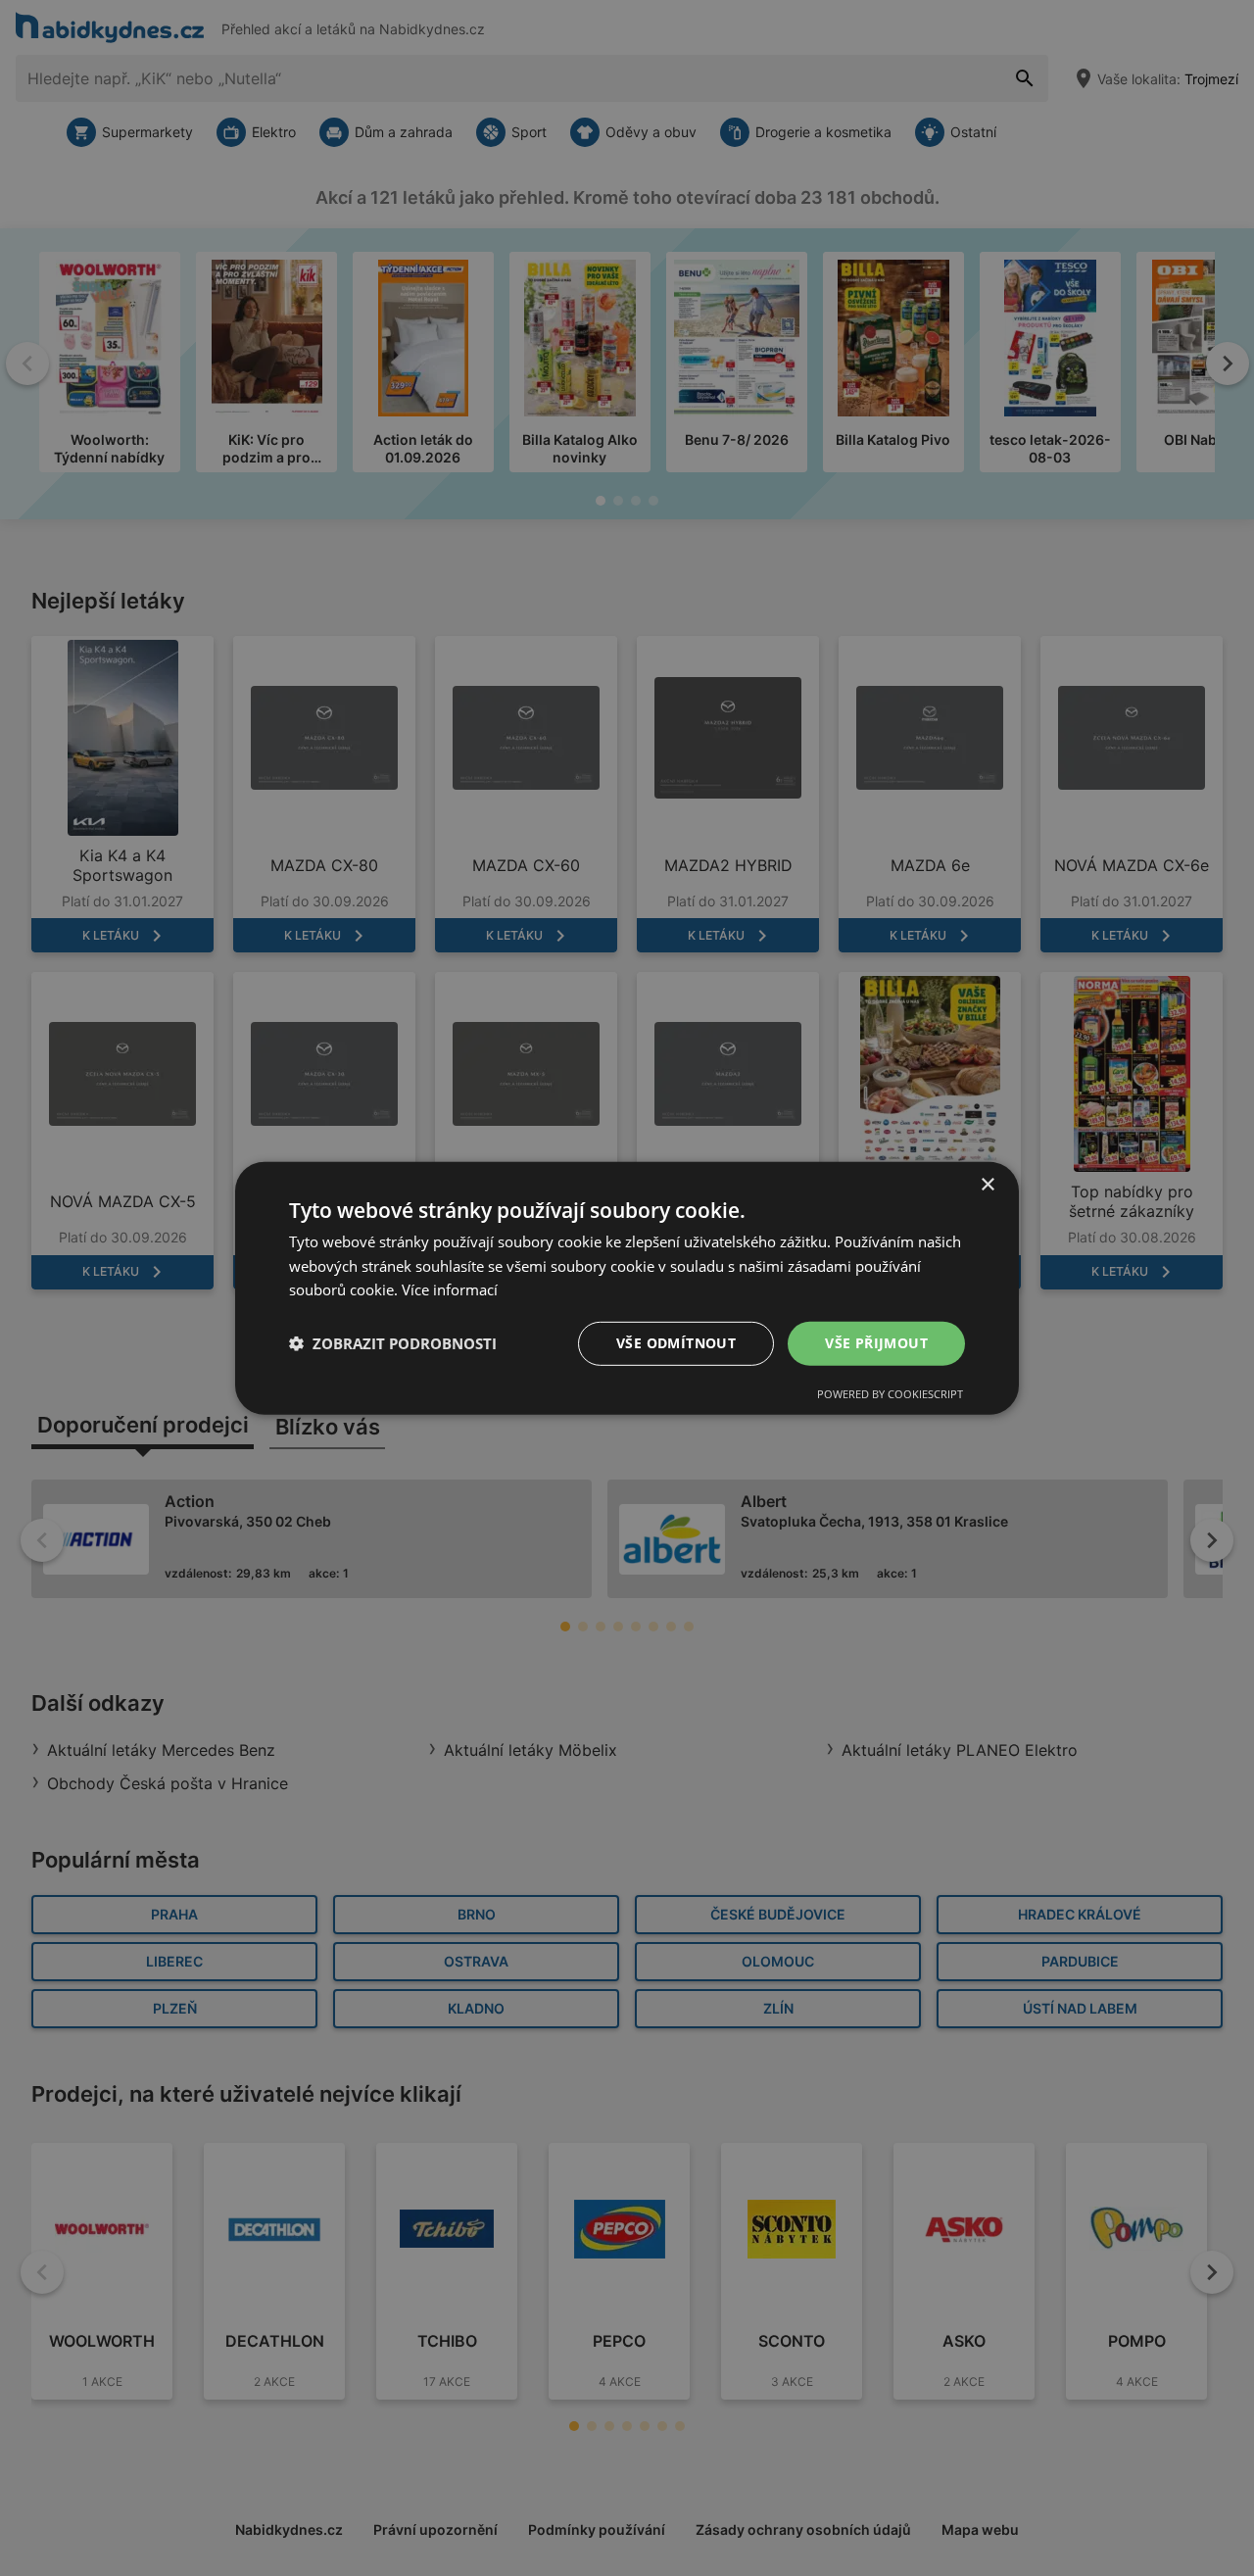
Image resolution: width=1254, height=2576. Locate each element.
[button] (393, 1343)
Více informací (450, 1289)
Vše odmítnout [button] (676, 1343)
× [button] (987, 1184)
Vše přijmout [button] (876, 1343)
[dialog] (627, 1288)
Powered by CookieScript (890, 1394)
